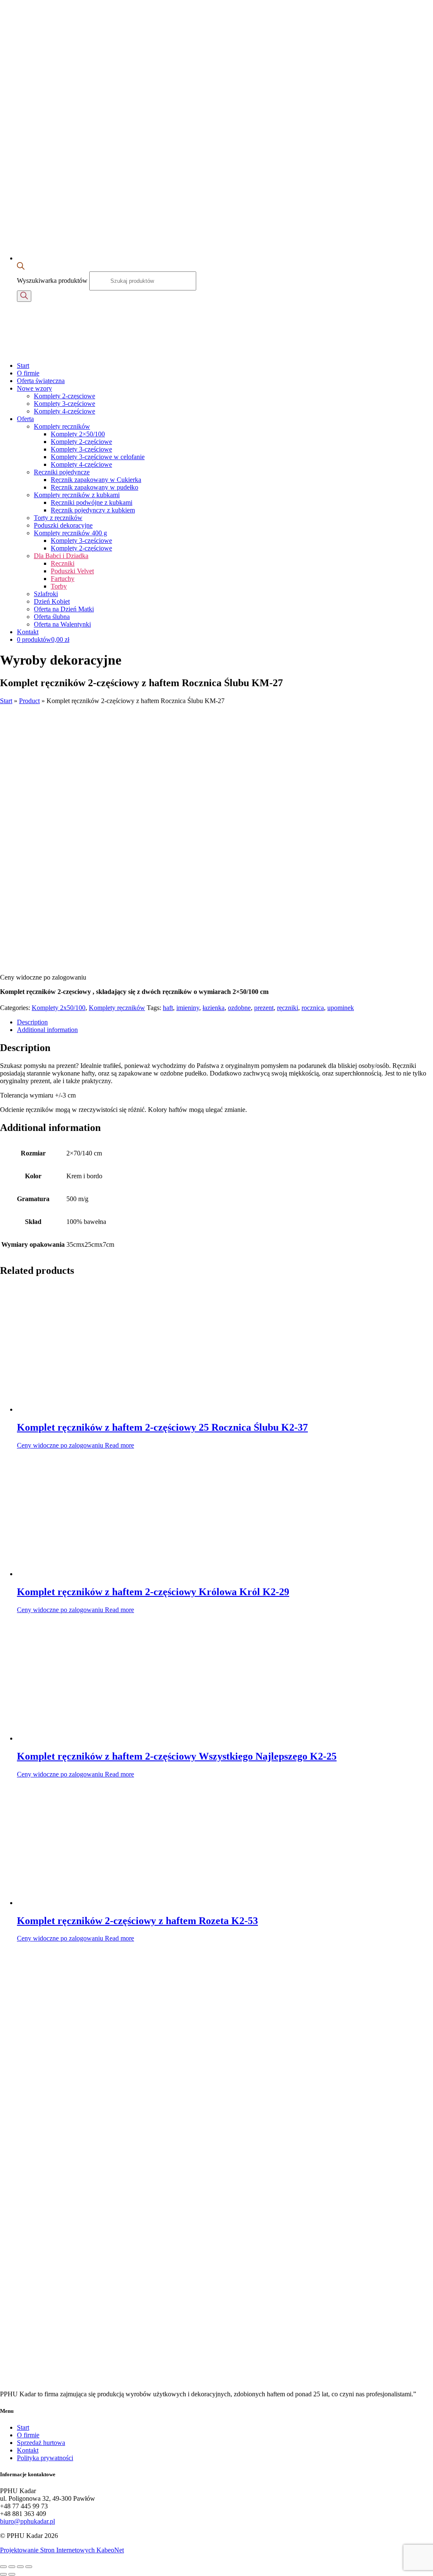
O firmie (28, 373)
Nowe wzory (34, 388)
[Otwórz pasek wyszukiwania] (21, 267)
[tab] (225, 1022)
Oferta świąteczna (41, 381)
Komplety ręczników (62, 426)
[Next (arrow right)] (12, 2574)
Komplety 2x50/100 (59, 1008)
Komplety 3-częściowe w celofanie (98, 457)
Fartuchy (63, 579)
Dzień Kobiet (52, 601)
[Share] (12, 2567)
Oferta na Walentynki (62, 624)
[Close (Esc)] (3, 2567)
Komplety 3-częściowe (64, 404)
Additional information (47, 1030)
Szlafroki (46, 594)
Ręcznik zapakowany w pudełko (95, 487)
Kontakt (28, 632)
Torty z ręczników (58, 518)
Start (23, 365)
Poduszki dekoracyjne (63, 525)
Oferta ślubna (52, 617)
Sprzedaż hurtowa (41, 2443)
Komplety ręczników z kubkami (77, 495)
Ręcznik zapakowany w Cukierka (96, 480)
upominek (341, 1008)
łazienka (214, 1008)
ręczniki (288, 1008)
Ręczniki (63, 563)
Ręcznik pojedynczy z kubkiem (93, 510)
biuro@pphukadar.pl (27, 2521)
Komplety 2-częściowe (81, 442)
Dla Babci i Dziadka (61, 556)
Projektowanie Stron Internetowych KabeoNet (62, 2550)
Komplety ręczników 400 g (70, 533)
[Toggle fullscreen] (20, 2567)
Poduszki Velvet (72, 571)
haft (168, 1008)
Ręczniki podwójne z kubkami (92, 502)
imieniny (188, 1008)
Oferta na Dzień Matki (64, 609)
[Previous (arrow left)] (3, 2574)
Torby (59, 586)
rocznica (313, 1008)
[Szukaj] (24, 296)
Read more (119, 1445)
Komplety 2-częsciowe (64, 396)
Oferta (25, 419)
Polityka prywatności (45, 2458)
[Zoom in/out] (29, 2567)
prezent (264, 1008)
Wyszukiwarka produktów (53, 281)
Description (32, 1022)
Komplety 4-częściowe (64, 411)
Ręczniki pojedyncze (62, 472)
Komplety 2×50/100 (78, 434)
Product (29, 701)
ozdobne (239, 1008)
